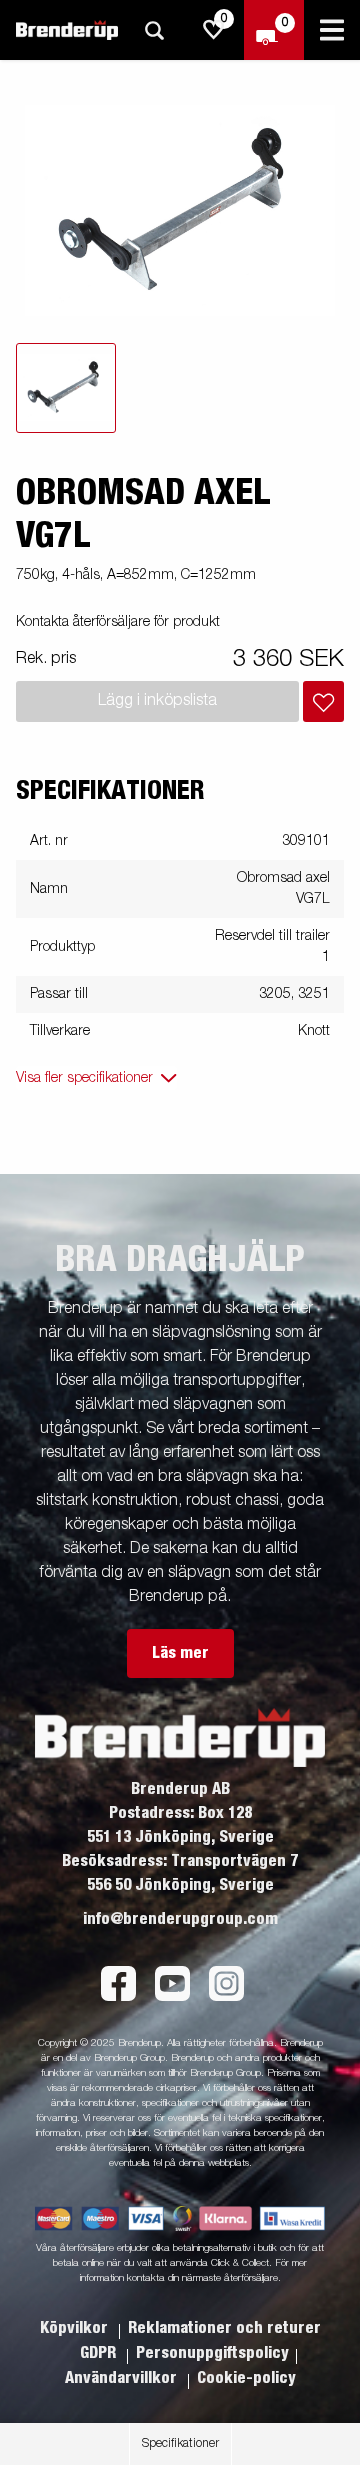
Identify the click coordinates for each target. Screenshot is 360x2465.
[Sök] (154, 30)
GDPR (100, 2353)
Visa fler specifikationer (84, 1078)
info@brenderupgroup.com (180, 1919)
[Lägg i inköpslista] (323, 701)
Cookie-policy (246, 2378)
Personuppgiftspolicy (212, 2353)
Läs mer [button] (180, 1653)
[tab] (66, 388)
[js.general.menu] (332, 30)
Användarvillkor (123, 2378)
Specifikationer (180, 2444)
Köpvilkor (76, 2328)
